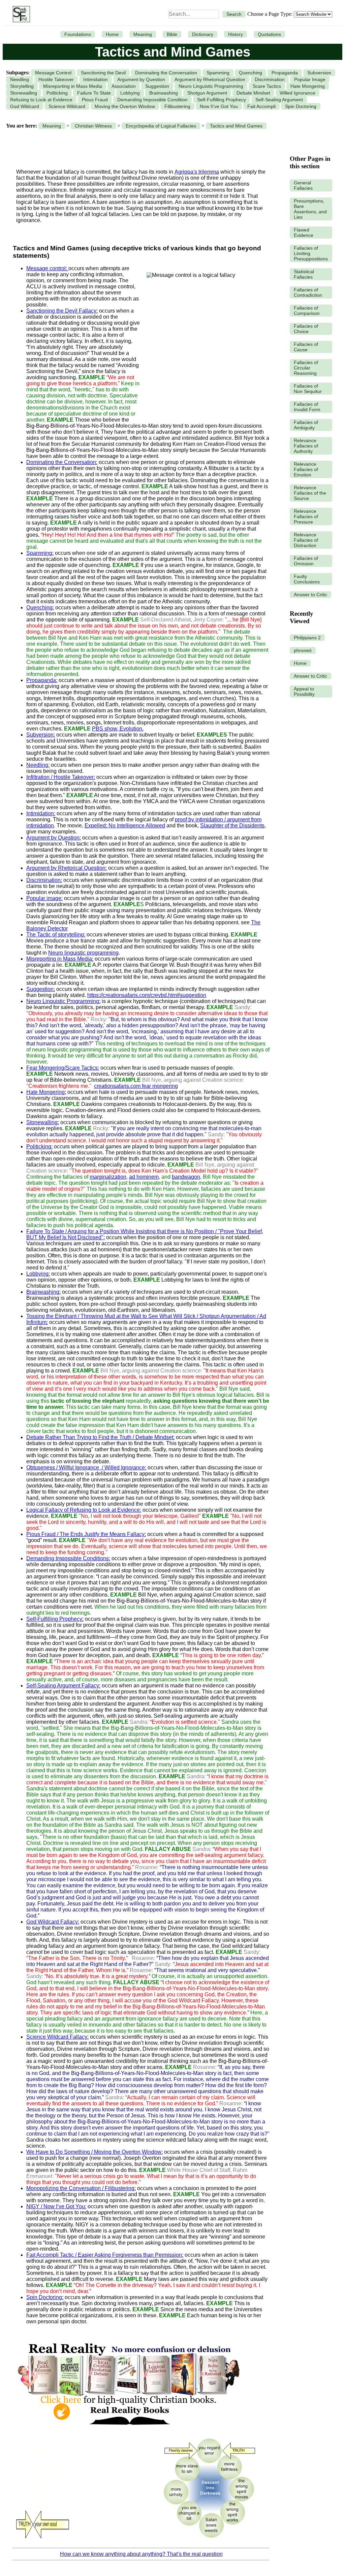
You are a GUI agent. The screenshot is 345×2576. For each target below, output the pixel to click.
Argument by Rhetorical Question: (67, 868)
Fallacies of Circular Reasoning (306, 368)
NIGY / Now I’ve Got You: (56, 2206)
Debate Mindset (253, 93)
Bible (172, 34)
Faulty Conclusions (307, 579)
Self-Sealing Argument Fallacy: (63, 1686)
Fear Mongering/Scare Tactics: (63, 1068)
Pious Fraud (95, 100)
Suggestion (157, 86)
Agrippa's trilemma (197, 172)
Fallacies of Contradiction (308, 292)
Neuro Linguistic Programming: (63, 1001)
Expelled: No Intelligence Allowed (125, 826)
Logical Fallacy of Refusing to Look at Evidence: (84, 1510)
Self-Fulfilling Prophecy (222, 100)
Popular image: (44, 898)
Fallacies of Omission (306, 561)
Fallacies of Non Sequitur (308, 389)
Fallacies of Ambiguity (306, 425)
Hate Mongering (308, 86)
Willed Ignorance (297, 93)
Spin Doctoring (301, 106)
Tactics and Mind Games (236, 126)
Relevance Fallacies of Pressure (306, 516)
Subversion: (41, 735)
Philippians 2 (307, 638)
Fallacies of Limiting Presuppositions (311, 253)
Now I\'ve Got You (219, 106)
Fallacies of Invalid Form (307, 407)
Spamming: (40, 553)
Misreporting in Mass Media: (60, 959)
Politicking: (39, 1147)
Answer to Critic (310, 595)
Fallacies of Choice (306, 329)
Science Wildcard (67, 106)
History (236, 34)
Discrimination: (44, 880)
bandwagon (186, 1177)
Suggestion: (41, 989)
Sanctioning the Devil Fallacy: (62, 311)
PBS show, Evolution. (118, 729)
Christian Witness (93, 126)
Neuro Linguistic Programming (211, 86)
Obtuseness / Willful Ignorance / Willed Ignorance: (86, 1468)
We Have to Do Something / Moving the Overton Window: (95, 2152)
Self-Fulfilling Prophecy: (55, 1619)
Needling (20, 79)
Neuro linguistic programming (83, 953)
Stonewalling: (43, 1122)
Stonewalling (24, 93)
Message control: (47, 268)
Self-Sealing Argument (279, 100)
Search (234, 14)
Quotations (269, 34)
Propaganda (285, 73)
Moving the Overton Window (125, 106)
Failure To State (94, 93)
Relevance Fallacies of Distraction (306, 540)
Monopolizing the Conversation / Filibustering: (81, 2188)
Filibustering (177, 106)
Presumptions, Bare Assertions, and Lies (310, 209)
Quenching (250, 73)
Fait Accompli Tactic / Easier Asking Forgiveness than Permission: (105, 2255)
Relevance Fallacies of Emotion (306, 469)
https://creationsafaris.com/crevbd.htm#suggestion (147, 995)
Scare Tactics (267, 86)
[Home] (20, 14)
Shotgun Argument (207, 93)
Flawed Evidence (304, 232)
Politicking (57, 93)
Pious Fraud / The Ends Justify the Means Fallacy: (86, 1534)
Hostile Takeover (56, 79)
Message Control (53, 73)
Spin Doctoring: (45, 2297)
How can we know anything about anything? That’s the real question (141, 2554)
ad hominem (144, 1177)
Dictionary (203, 34)
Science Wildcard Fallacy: (57, 2037)
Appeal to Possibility (304, 691)
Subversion (319, 73)
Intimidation (96, 79)
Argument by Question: (54, 838)
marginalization (108, 1177)
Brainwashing (164, 93)
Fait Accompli (261, 106)
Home (112, 34)
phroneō (303, 650)
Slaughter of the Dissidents (232, 826)
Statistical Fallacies (304, 274)
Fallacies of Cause (306, 347)
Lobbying (130, 93)
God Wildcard (25, 106)
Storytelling (22, 86)
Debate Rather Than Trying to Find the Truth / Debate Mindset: (100, 1437)
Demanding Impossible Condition (152, 100)
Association (124, 86)
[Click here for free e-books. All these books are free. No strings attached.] (128, 2429)
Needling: (38, 765)
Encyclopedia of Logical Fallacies (161, 126)
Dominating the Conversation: (62, 462)
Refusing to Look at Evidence (41, 100)
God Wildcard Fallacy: (53, 1922)
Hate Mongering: (46, 1092)
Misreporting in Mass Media (73, 86)
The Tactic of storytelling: (56, 935)
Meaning (143, 34)
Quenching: (40, 607)
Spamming (218, 73)
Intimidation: (41, 813)
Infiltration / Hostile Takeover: (61, 777)
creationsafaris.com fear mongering (136, 1086)
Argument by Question (141, 79)
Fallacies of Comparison (307, 311)
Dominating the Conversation (166, 73)
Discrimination (270, 79)
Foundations (78, 34)
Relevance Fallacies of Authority (306, 446)
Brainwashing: (43, 1292)
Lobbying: (38, 1274)
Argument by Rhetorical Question (210, 79)
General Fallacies (303, 185)
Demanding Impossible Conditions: (68, 1558)
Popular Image (310, 79)
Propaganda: (42, 680)
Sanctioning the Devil (103, 73)
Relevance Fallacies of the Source (310, 493)
